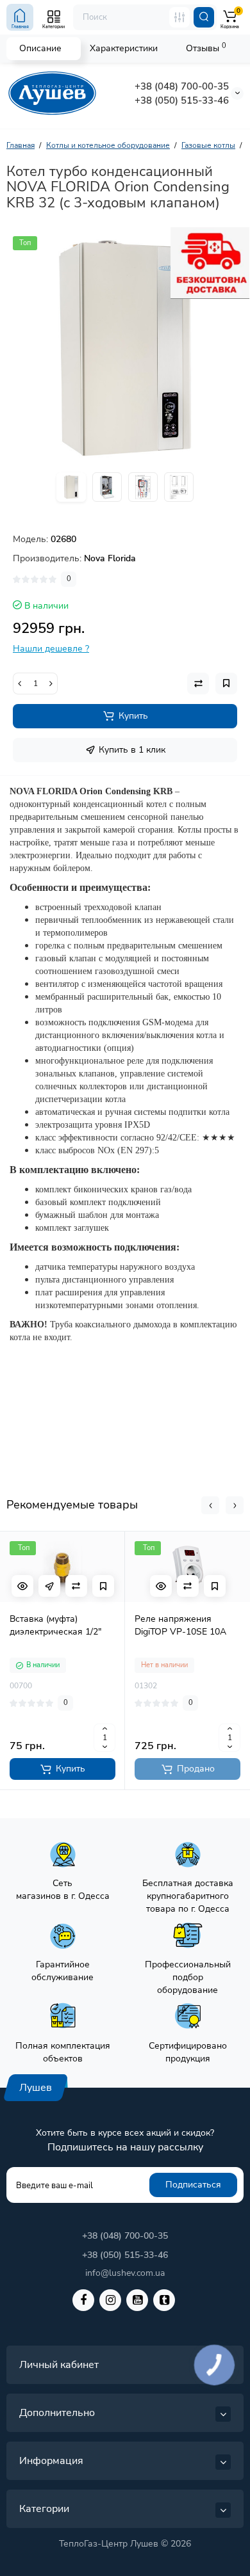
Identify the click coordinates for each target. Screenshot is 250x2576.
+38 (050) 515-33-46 (182, 100)
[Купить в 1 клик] (49, 1586)
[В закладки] (103, 1586)
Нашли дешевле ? (51, 649)
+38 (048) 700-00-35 (182, 86)
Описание (40, 48)
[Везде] (179, 17)
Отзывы (206, 48)
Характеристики (124, 48)
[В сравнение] (76, 1586)
